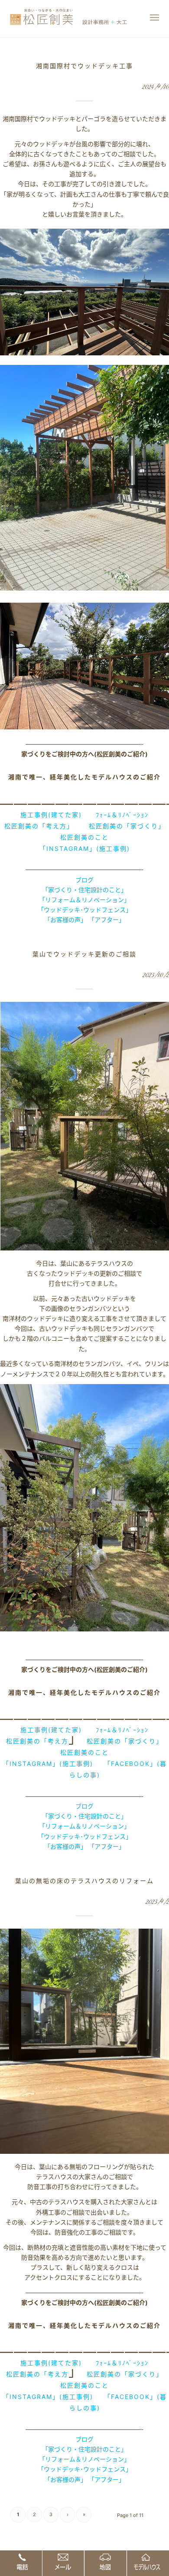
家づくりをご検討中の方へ (58, 754)
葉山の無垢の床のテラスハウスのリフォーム (84, 1881)
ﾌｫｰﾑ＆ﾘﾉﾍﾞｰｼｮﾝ (122, 815)
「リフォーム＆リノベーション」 (84, 900)
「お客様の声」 (65, 920)
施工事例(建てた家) (51, 815)
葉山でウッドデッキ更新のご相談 (84, 954)
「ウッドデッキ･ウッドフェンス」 (85, 910)
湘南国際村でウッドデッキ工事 (84, 66)
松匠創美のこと (84, 837)
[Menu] (154, 17)
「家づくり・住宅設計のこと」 (84, 890)
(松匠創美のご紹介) (121, 754)
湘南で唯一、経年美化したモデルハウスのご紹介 (84, 777)
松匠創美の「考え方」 (37, 826)
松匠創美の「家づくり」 (127, 826)
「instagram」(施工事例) (85, 848)
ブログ (84, 880)
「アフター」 (107, 920)
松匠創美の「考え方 (37, 1741)
